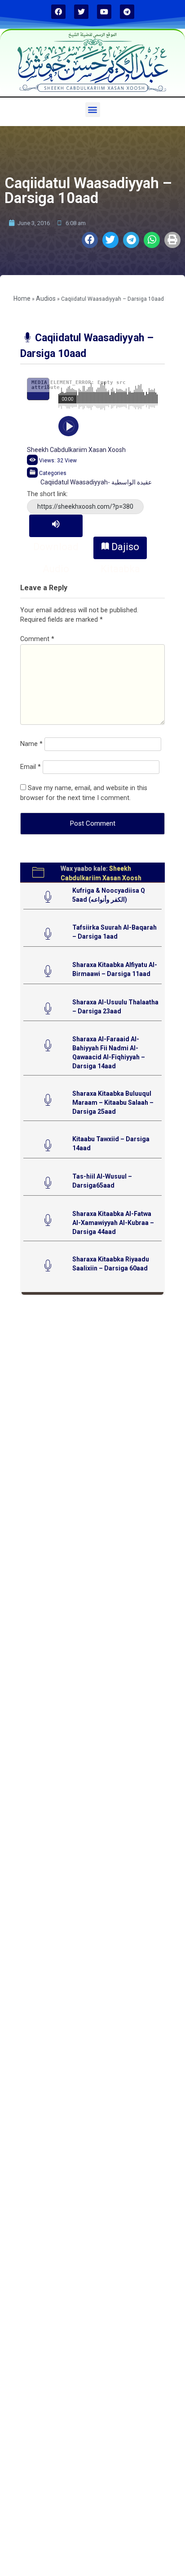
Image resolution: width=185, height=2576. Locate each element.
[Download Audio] (56, 526)
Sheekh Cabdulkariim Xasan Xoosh (76, 450)
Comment (37, 639)
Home (22, 298)
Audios (46, 298)
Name (31, 744)
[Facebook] (58, 12)
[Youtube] (104, 12)
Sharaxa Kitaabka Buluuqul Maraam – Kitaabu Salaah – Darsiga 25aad (113, 1103)
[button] (93, 110)
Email (31, 767)
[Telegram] (127, 12)
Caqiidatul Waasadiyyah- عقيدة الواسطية (96, 482)
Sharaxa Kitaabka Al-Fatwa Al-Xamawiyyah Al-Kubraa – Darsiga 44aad (113, 1223)
